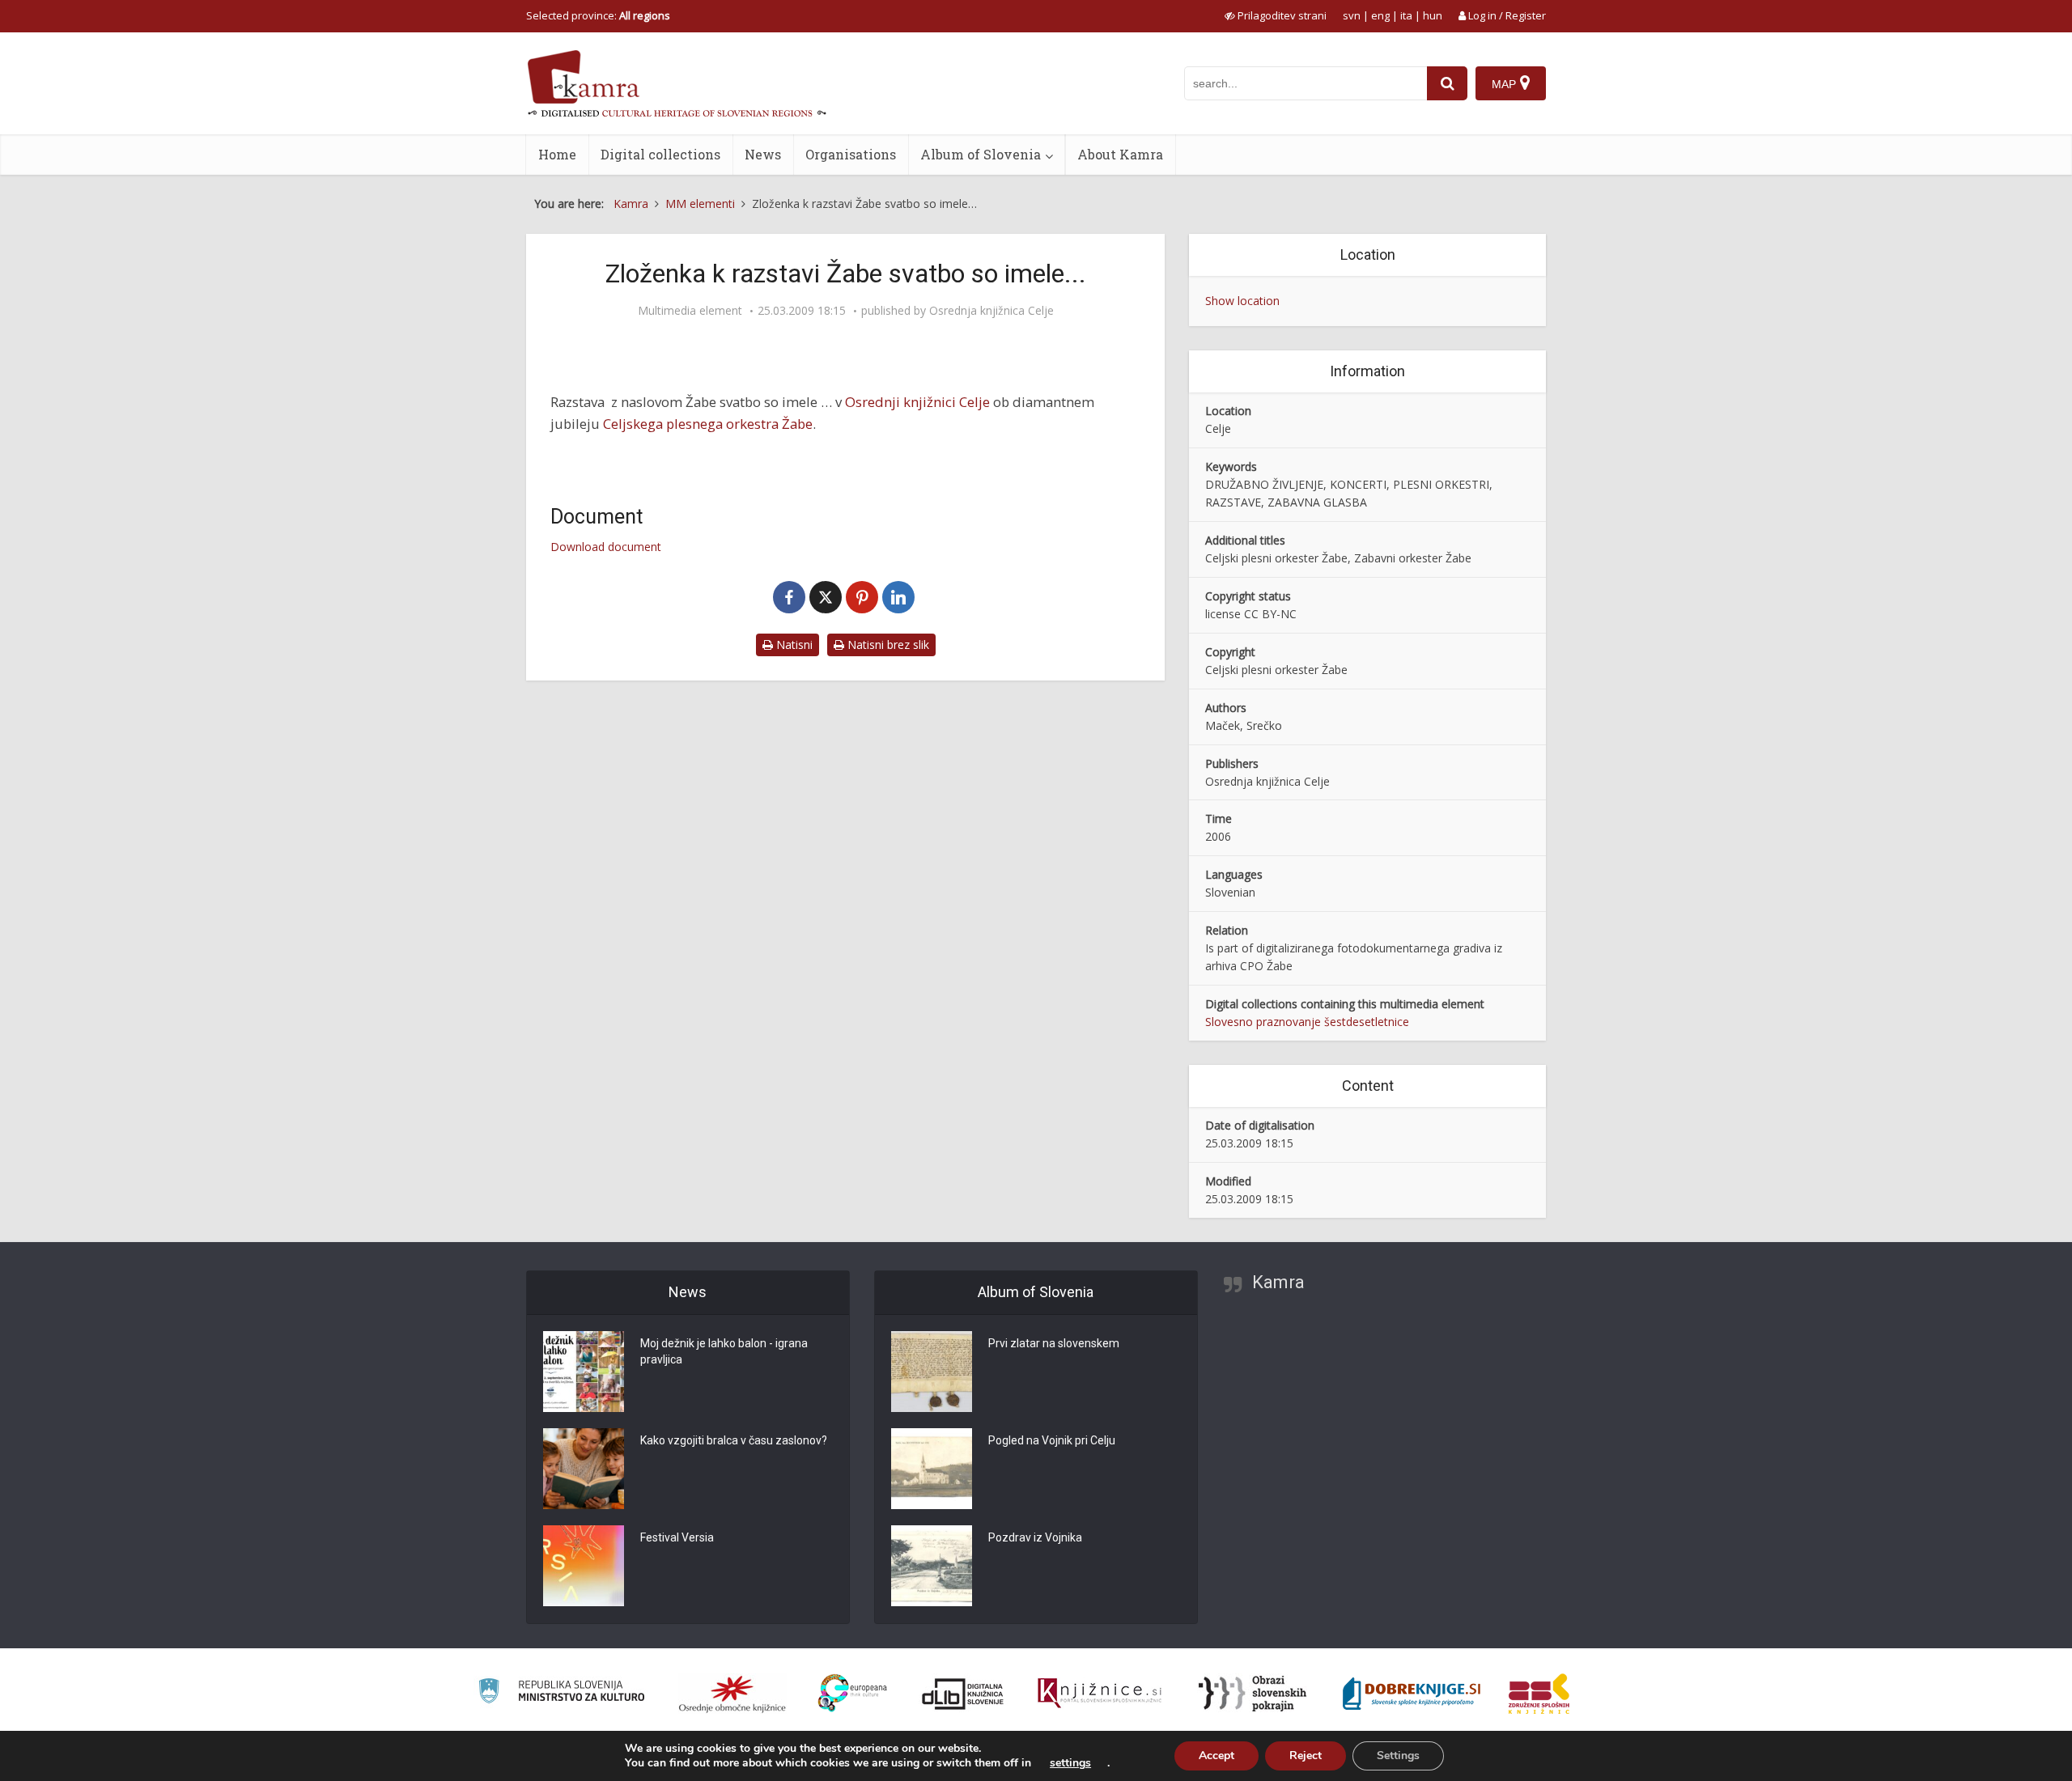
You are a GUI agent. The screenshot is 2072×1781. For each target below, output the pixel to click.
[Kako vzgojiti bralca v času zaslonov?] (584, 1469)
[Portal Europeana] (853, 1693)
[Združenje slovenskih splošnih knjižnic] (1100, 1694)
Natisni (793, 645)
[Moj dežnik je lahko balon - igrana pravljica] (584, 1372)
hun (1433, 15)
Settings (1398, 1756)
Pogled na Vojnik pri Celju (1052, 1440)
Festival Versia (677, 1537)
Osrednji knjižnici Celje (917, 402)
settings (1070, 1763)
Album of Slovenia (981, 154)
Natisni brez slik (887, 645)
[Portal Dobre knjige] (1412, 1694)
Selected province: (598, 15)
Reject (1306, 1756)
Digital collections (660, 154)
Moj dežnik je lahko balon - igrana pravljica (724, 1351)
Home (557, 154)
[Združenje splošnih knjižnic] (1539, 1694)
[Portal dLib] (963, 1694)
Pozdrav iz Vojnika (1035, 1537)
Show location (1242, 301)
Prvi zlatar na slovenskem (1054, 1343)
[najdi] (1447, 83)
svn (1352, 15)
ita (1406, 15)
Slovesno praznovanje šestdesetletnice (1307, 1022)
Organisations (851, 154)
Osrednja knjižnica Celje (991, 311)
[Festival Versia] (584, 1566)
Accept (1216, 1756)
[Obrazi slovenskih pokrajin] (1253, 1694)
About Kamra (1120, 154)
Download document (606, 547)
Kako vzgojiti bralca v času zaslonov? (734, 1440)
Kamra (1278, 1282)
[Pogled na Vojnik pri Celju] (932, 1469)
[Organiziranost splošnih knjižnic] (732, 1694)
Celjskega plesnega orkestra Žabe (708, 424)
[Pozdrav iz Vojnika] (932, 1566)
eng (1380, 15)
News (763, 154)
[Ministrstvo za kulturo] (561, 1693)
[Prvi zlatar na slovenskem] (932, 1372)
